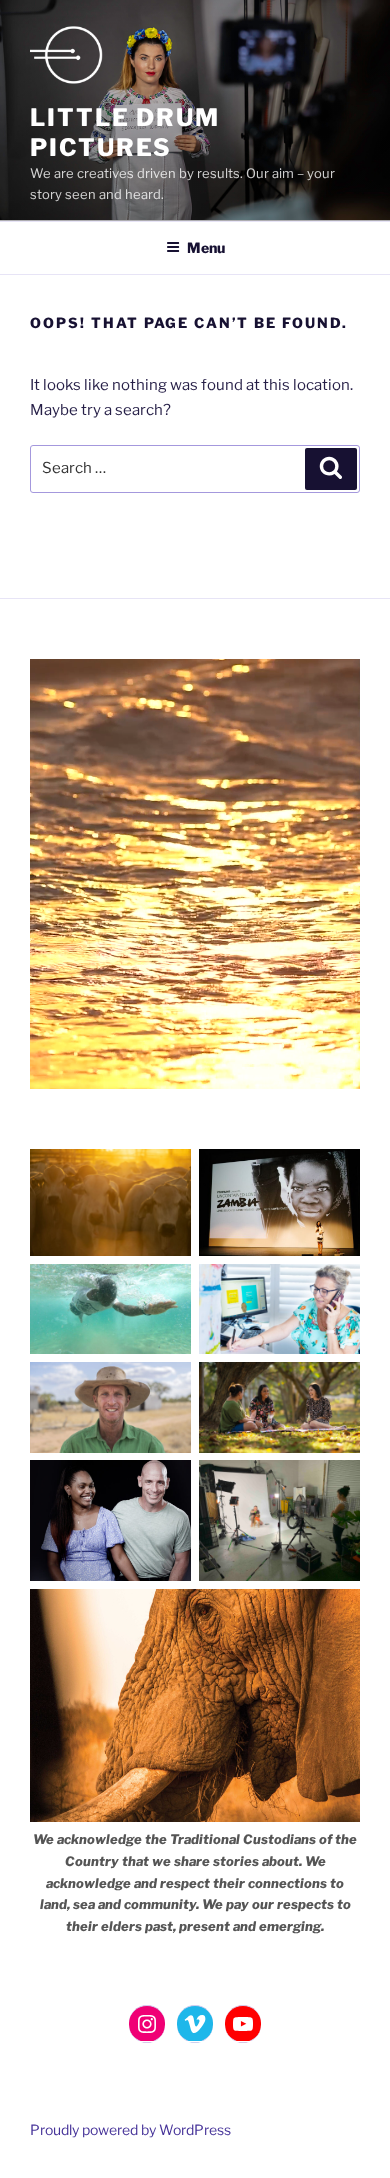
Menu (206, 247)
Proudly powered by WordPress (130, 2129)
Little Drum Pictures (125, 132)
